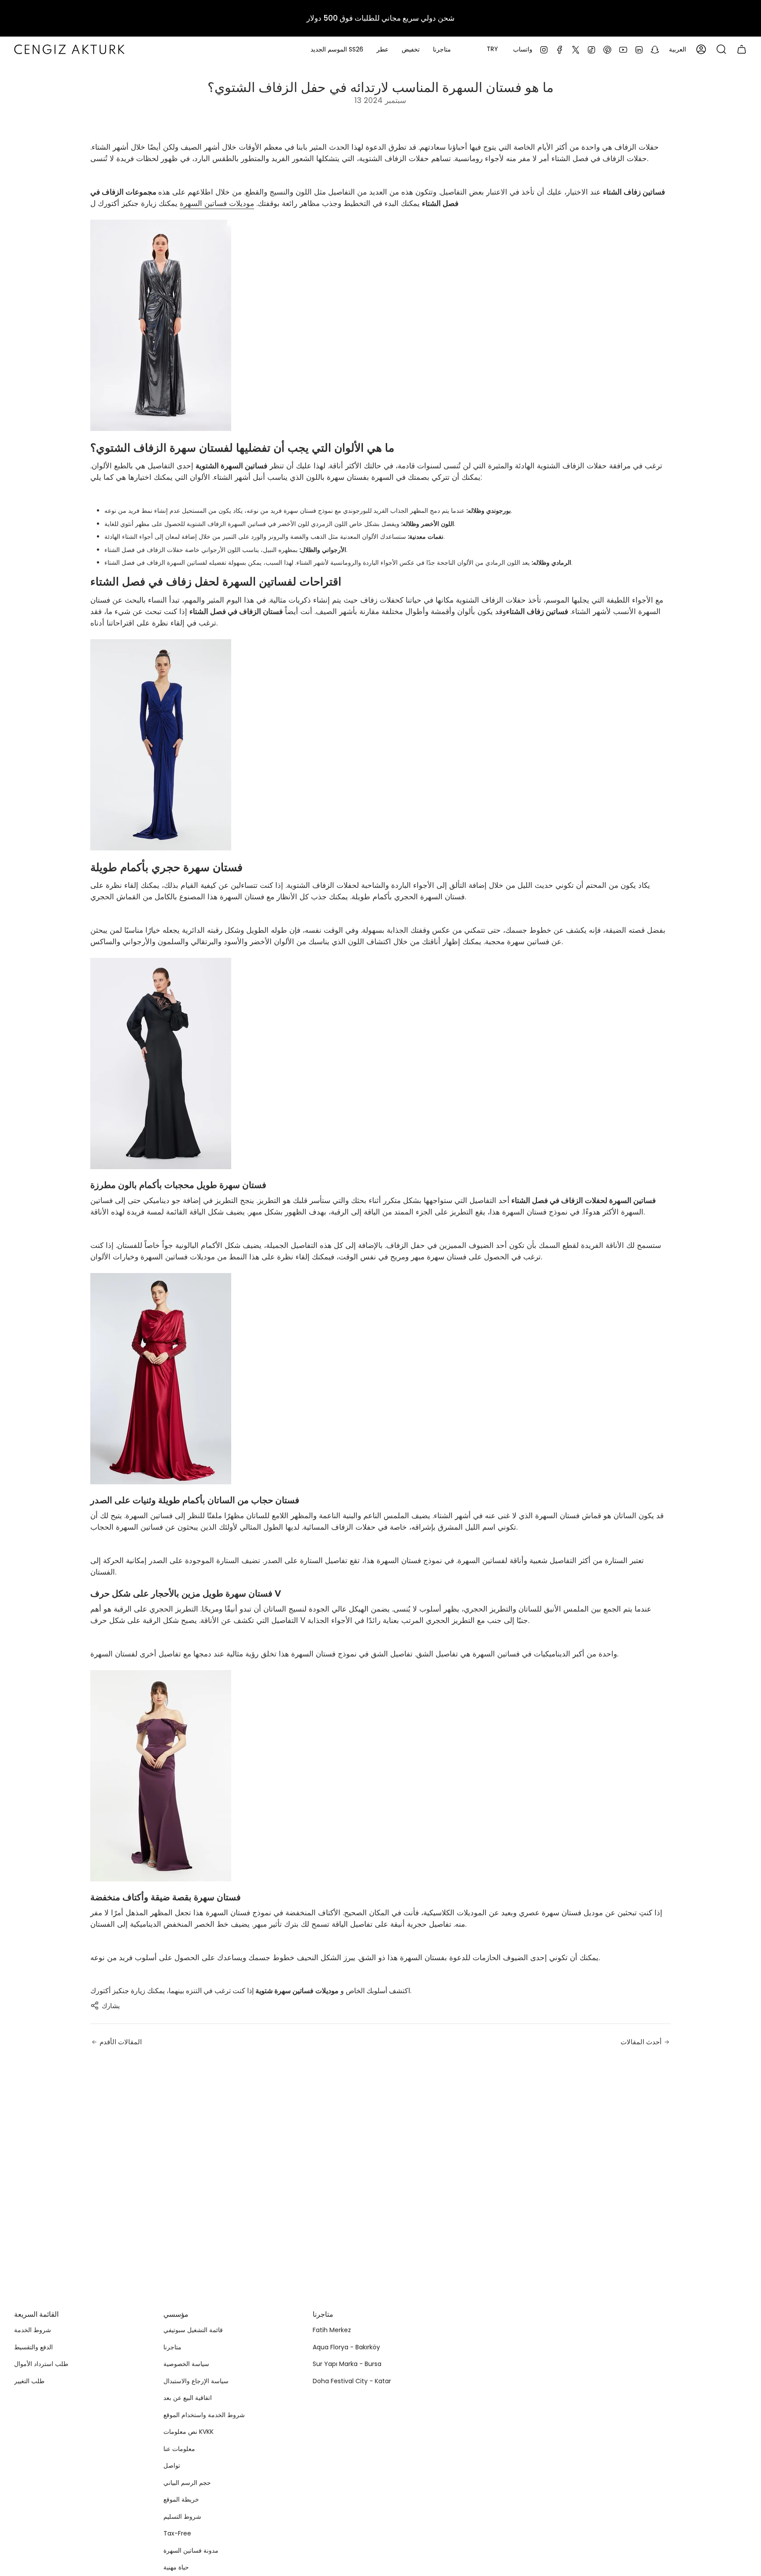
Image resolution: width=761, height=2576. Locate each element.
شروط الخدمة (33, 2330)
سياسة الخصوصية (186, 2364)
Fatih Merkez (332, 2330)
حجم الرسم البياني (187, 2483)
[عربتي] (742, 49)
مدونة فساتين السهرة (191, 2550)
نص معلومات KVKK (188, 2432)
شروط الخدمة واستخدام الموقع (204, 2415)
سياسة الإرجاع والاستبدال (196, 2381)
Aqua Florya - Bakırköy (346, 2347)
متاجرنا (172, 2347)
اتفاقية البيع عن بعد (188, 2398)
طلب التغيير (29, 2381)
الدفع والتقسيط (33, 2347)
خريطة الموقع (181, 2499)
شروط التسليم (182, 2517)
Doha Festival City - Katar (352, 2381)
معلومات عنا (179, 2449)
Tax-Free (177, 2533)
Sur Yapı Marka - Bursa (347, 2364)
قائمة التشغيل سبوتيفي (193, 2330)
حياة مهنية (176, 2567)
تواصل (172, 2466)
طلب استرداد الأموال (41, 2364)
